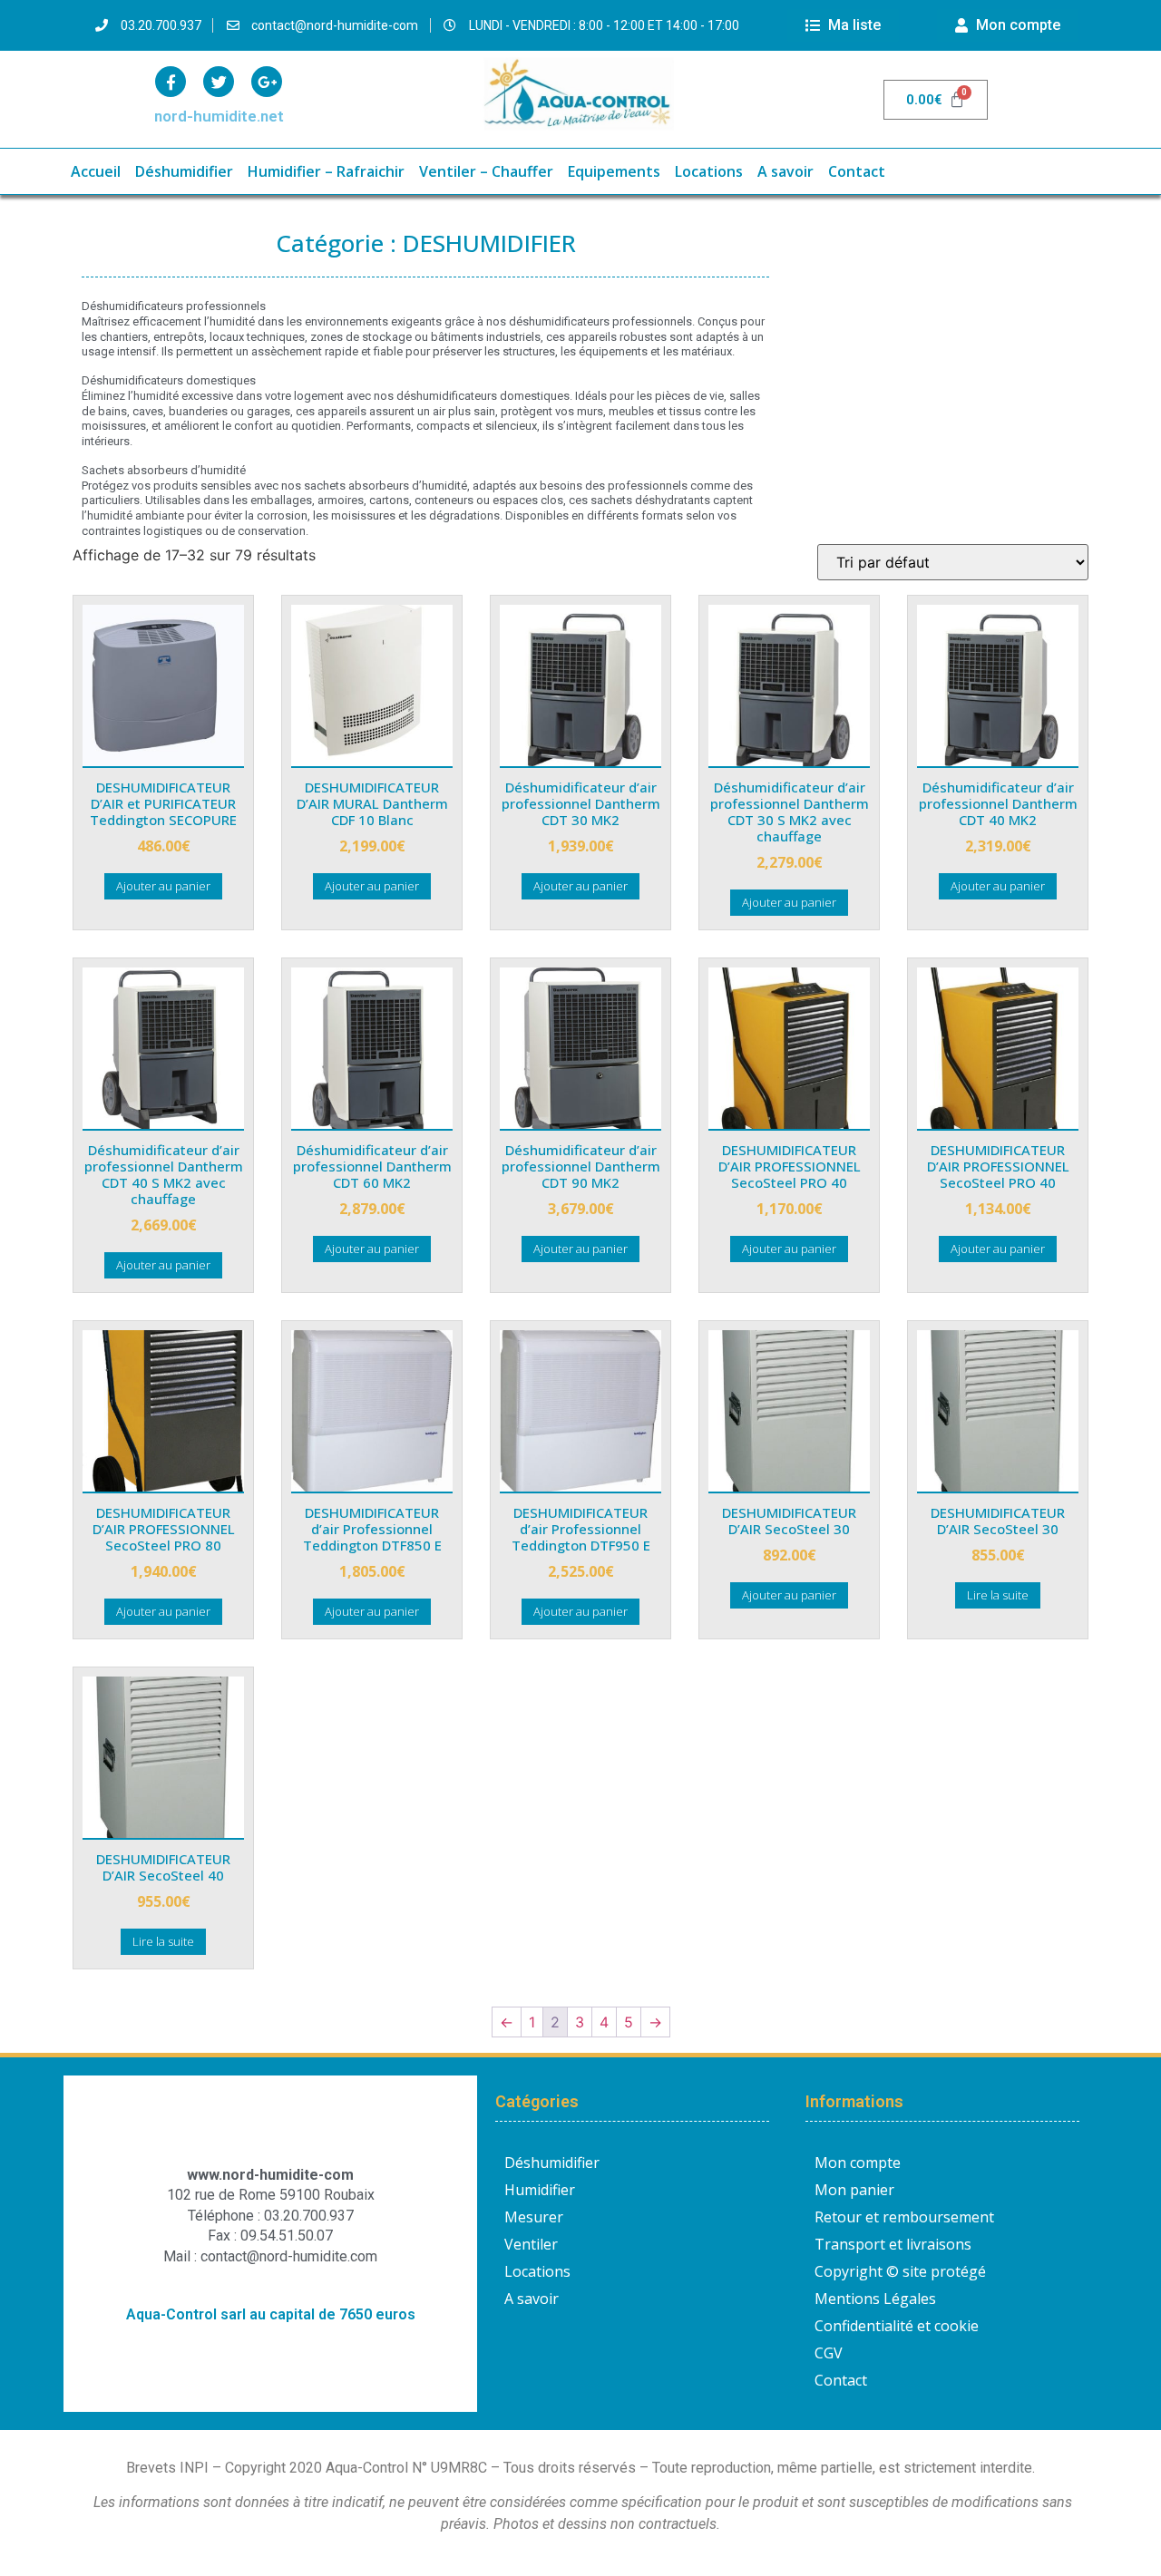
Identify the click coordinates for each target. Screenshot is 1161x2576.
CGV (829, 2353)
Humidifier (540, 2190)
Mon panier (854, 2190)
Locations (709, 171)
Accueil (96, 171)
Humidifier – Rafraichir (326, 171)
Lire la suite (998, 1595)
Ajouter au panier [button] (163, 886)
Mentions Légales (875, 2299)
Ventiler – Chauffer (486, 171)
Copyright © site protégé (900, 2271)
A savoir (785, 171)
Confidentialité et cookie (897, 2326)
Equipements (614, 171)
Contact (857, 171)
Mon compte (858, 2163)
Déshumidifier (184, 171)
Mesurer (534, 2217)
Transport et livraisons (893, 2244)
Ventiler (531, 2244)
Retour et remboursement (904, 2217)
